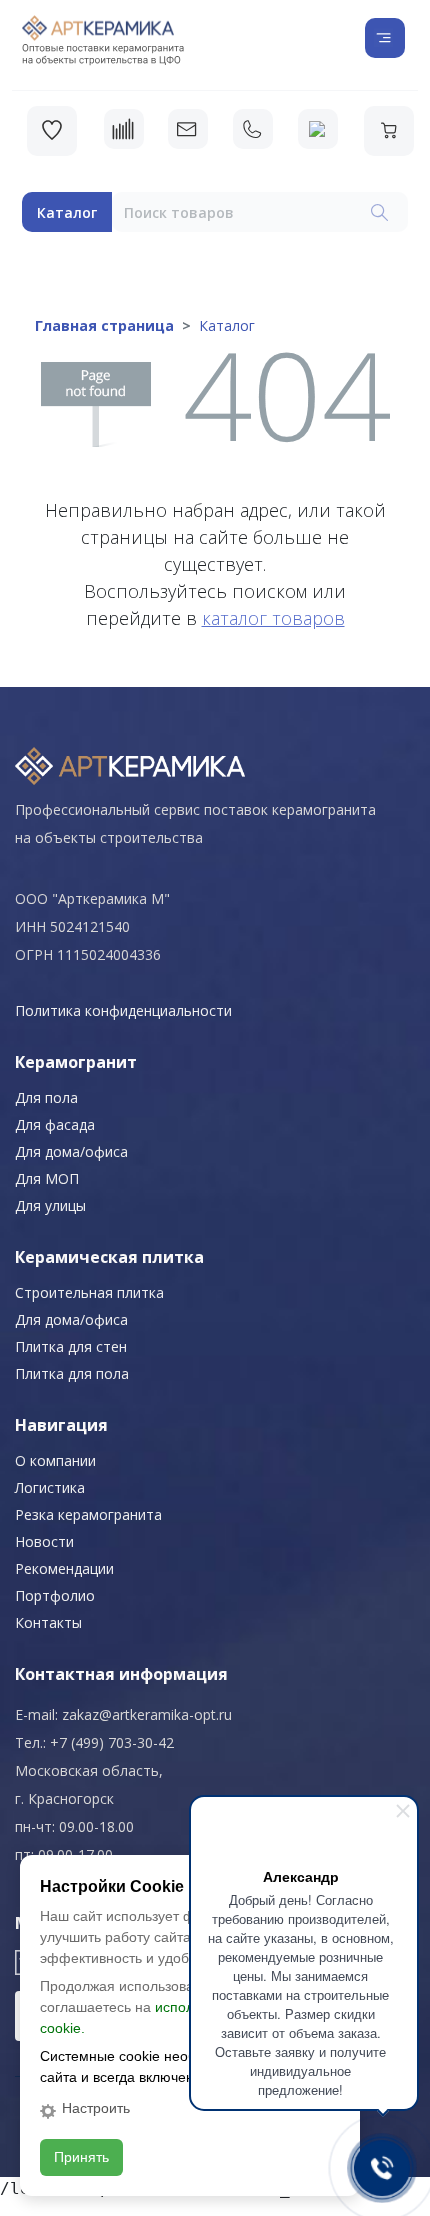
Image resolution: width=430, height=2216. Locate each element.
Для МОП (47, 1178)
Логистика (50, 1487)
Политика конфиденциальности (123, 1010)
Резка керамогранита (88, 1514)
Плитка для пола (72, 1373)
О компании (55, 1460)
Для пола (46, 1097)
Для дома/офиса (71, 1151)
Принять (81, 2157)
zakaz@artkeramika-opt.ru (147, 1714)
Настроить (96, 2108)
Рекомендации (64, 1568)
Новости (44, 1541)
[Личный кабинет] (318, 129)
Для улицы (50, 1205)
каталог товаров (273, 618)
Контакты (48, 1622)
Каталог (67, 212)
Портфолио (55, 1595)
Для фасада (55, 1124)
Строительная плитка (89, 1292)
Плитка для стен (71, 1346)
